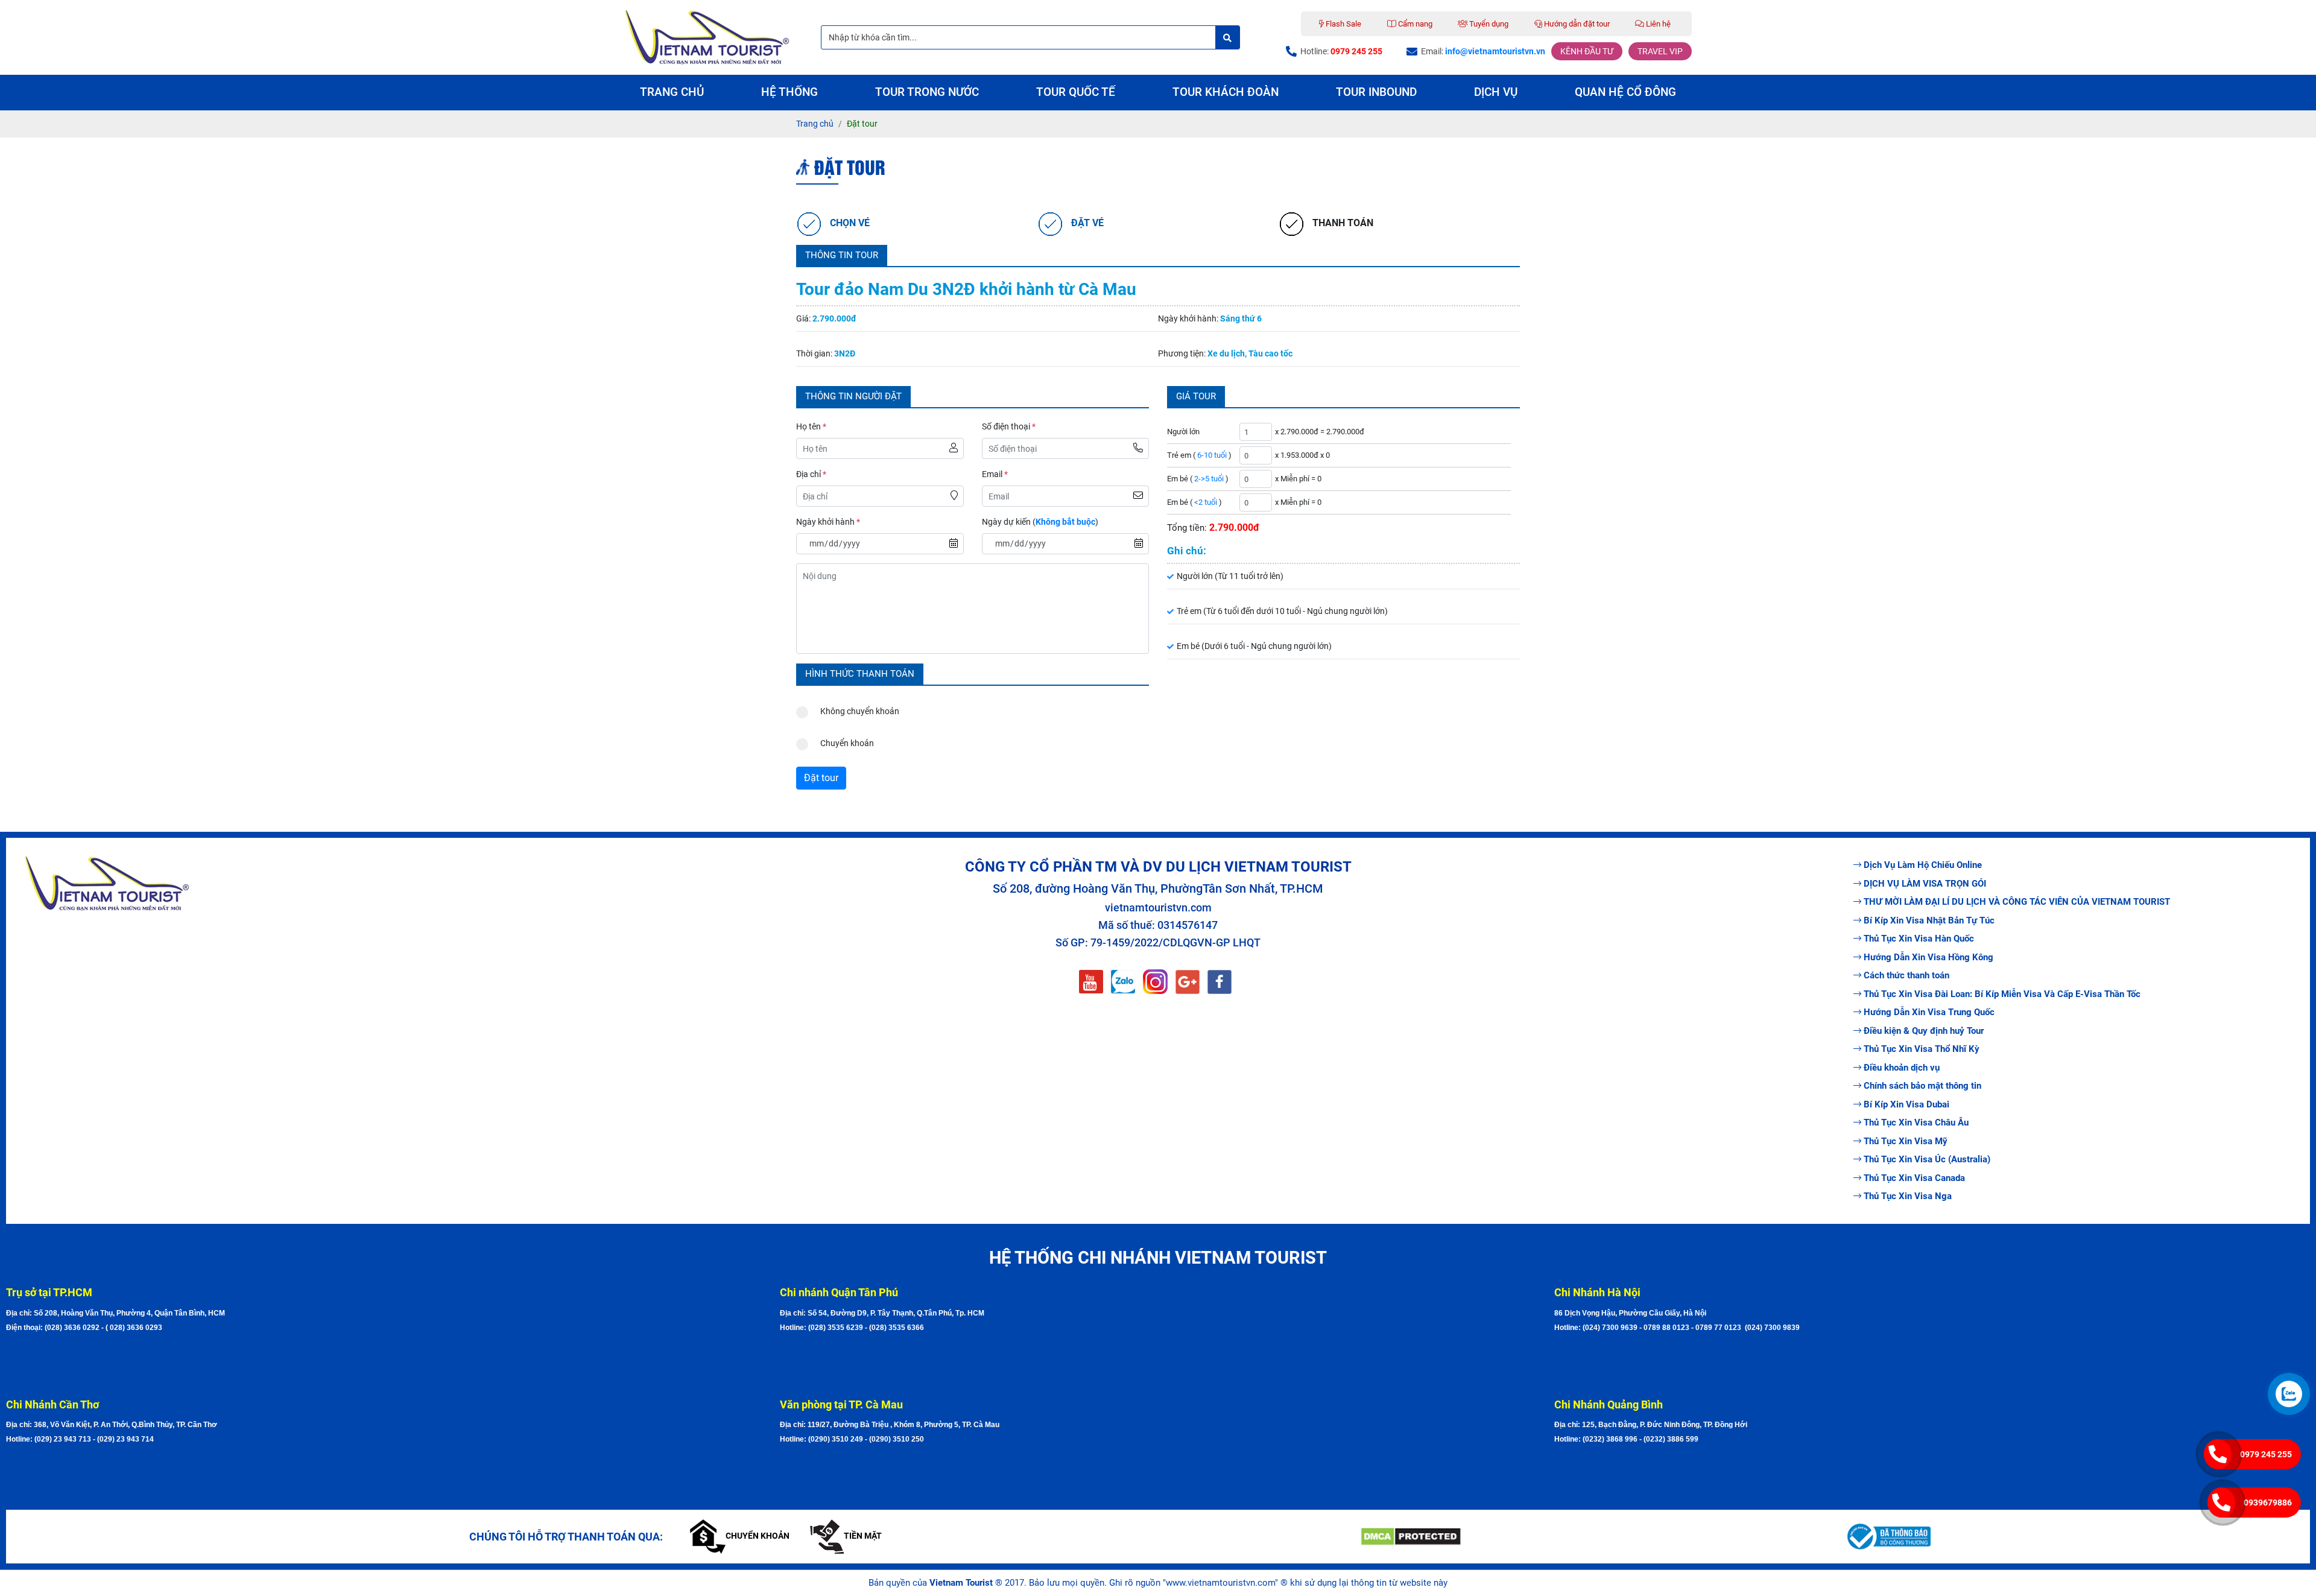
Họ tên (811, 426)
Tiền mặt (863, 1536)
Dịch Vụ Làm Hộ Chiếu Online (1923, 865)
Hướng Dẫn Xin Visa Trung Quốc (1929, 1012)
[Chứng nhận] (1593, 1537)
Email (995, 474)
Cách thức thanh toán (1906, 975)
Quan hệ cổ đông (1625, 92)
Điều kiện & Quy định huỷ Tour (1924, 1031)
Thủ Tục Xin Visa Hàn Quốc (1919, 939)
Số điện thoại (1009, 426)
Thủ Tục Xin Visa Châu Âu (1916, 1123)
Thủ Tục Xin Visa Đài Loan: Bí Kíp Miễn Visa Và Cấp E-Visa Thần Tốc (2002, 994)
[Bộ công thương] (2077, 1536)
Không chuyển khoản (860, 711)
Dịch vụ (1496, 92)
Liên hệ (1657, 24)
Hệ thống (789, 92)
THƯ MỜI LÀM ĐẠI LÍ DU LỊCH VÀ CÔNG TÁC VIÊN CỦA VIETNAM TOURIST (2017, 902)
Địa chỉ (811, 474)
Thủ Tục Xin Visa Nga (1908, 1196)
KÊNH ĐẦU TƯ (1587, 51)
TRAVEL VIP (1660, 51)
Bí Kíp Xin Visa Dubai (1906, 1104)
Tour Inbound (1376, 92)
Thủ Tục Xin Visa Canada (1914, 1178)
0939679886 (2268, 1503)
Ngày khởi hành (828, 522)
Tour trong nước (927, 92)
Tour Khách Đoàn (1226, 92)
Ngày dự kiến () (1040, 522)
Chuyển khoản (847, 743)
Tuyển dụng (1488, 24)
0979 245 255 (2266, 1454)
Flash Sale (1343, 24)
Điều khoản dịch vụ (1902, 1068)
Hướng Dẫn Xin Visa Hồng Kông (1928, 957)
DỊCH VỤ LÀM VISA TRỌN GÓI (1925, 884)
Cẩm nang (1414, 24)
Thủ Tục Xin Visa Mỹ (1906, 1141)
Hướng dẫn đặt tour (1576, 24)
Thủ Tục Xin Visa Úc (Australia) (1927, 1159)
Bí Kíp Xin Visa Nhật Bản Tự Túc (1929, 920)
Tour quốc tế (1076, 92)
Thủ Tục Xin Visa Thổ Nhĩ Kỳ (1922, 1049)
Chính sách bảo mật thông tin (1922, 1086)
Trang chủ (672, 92)
